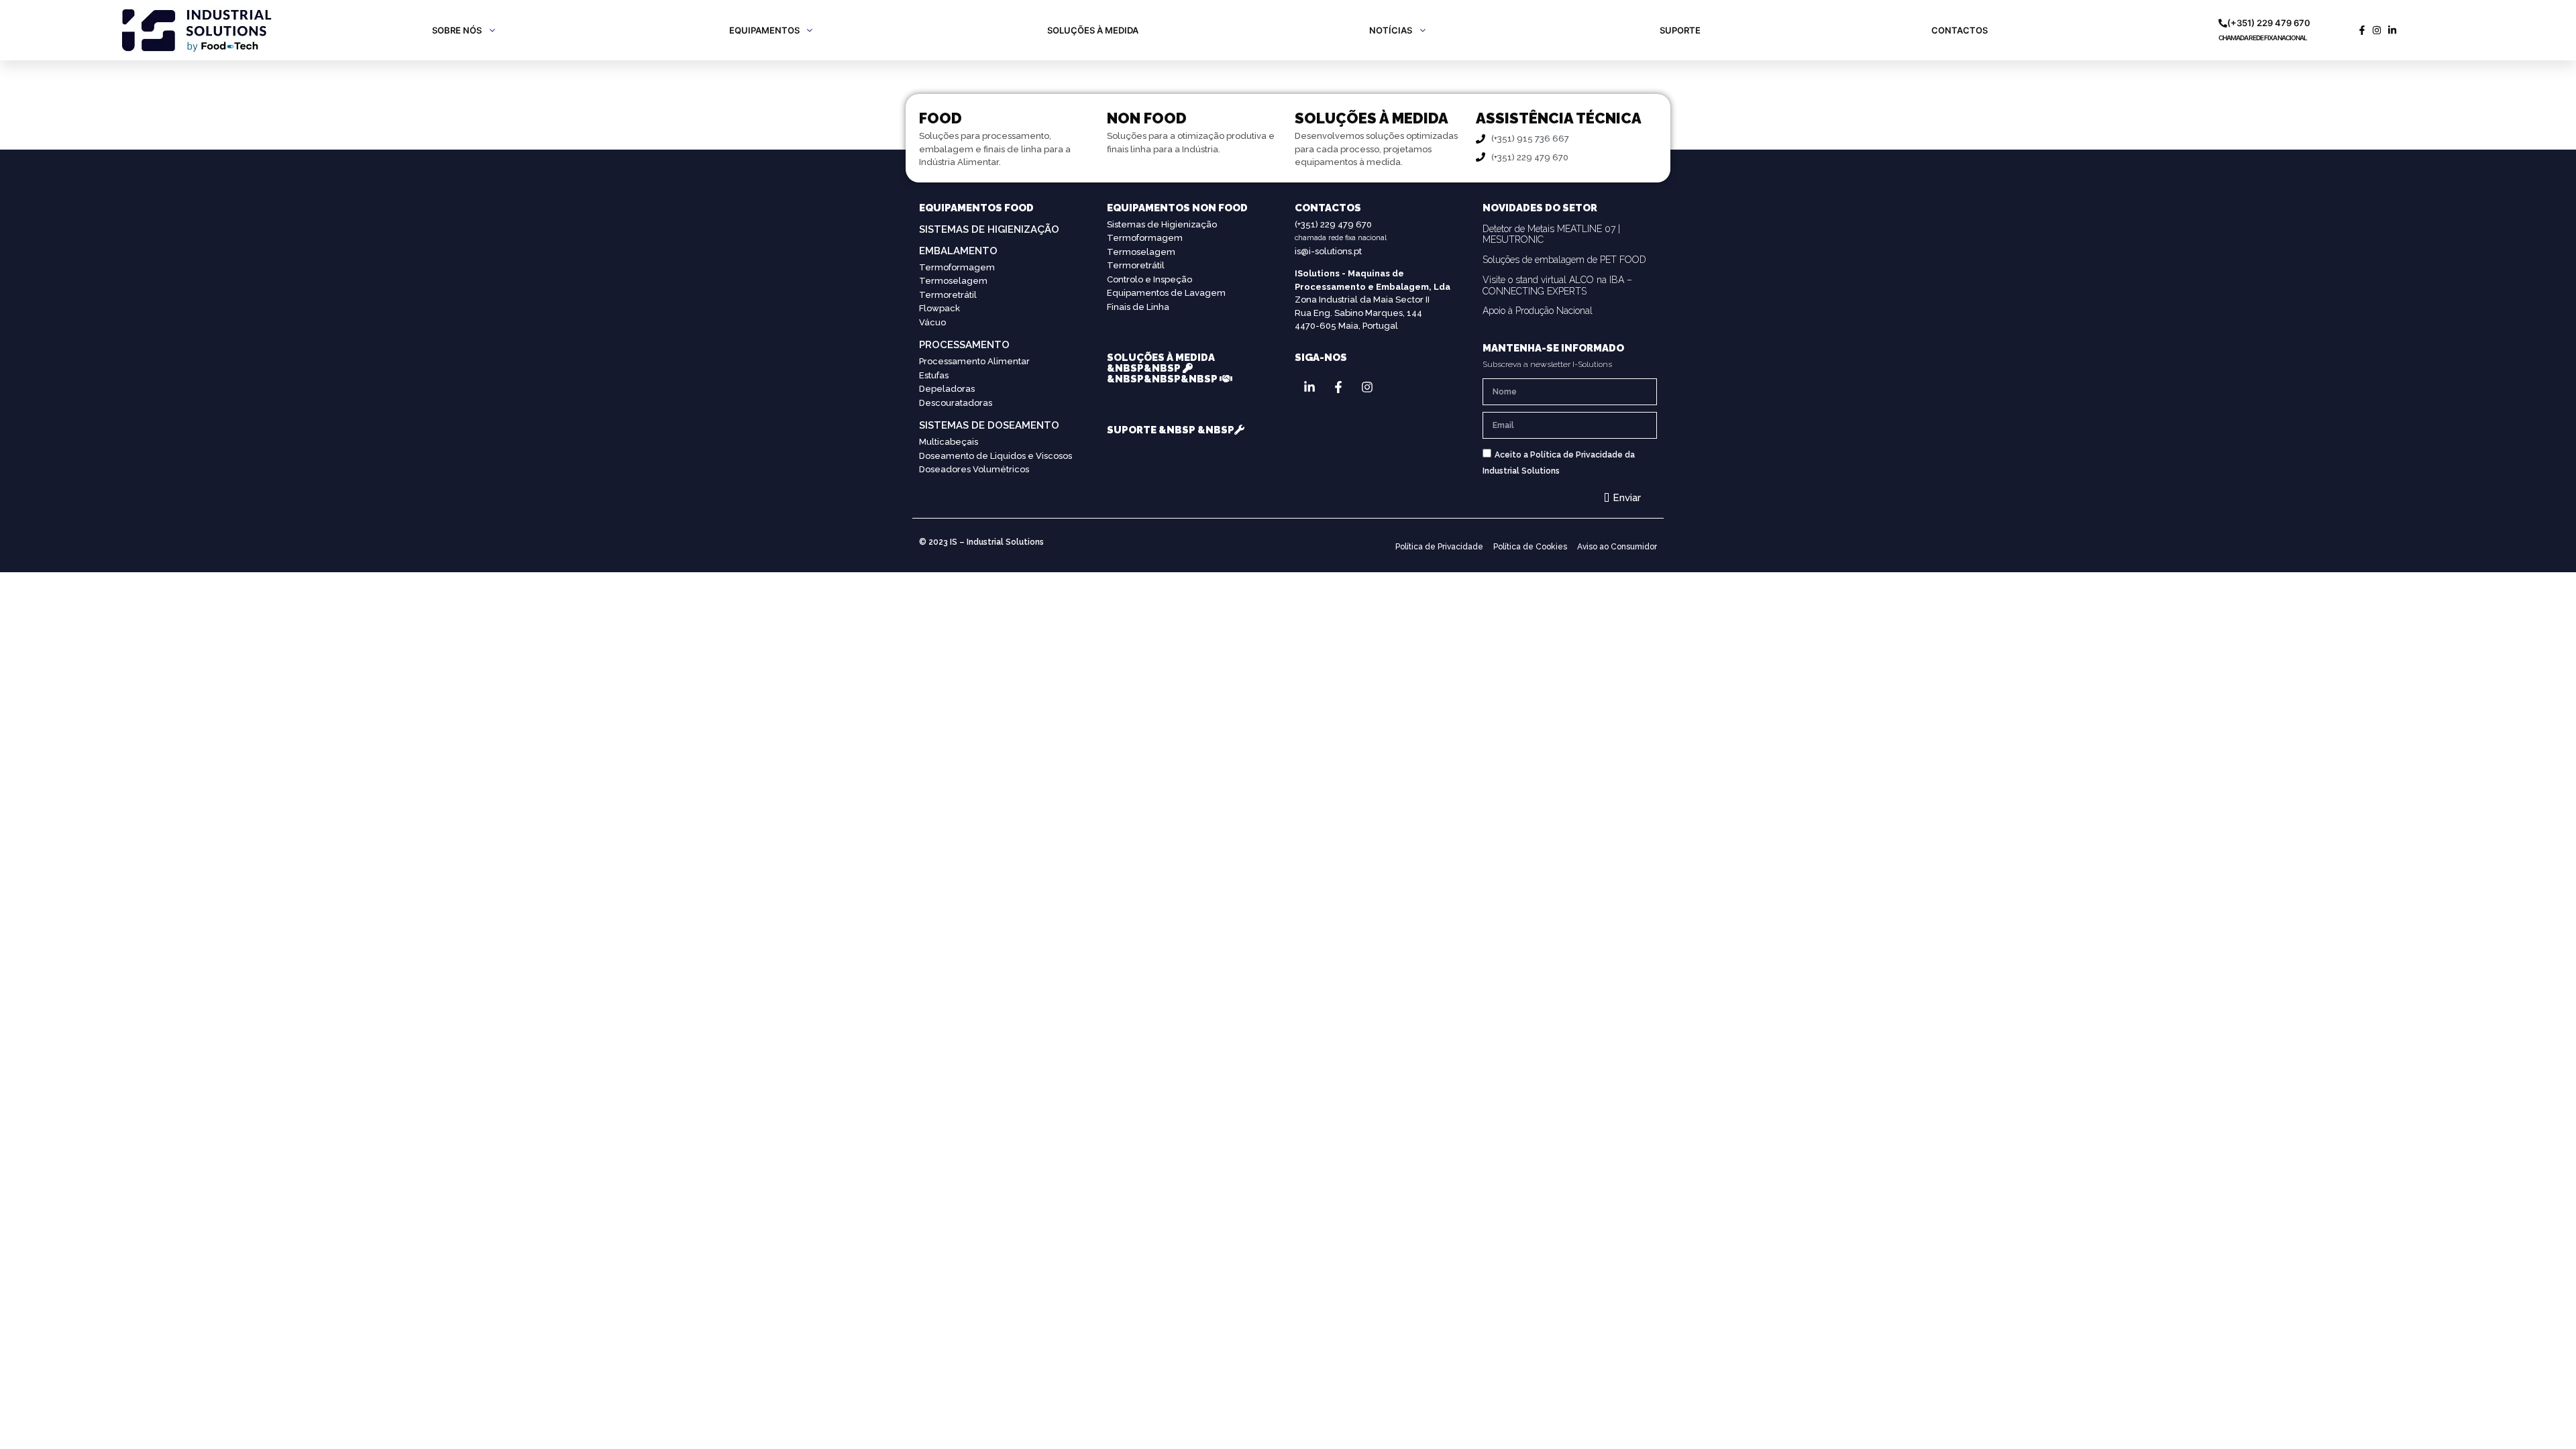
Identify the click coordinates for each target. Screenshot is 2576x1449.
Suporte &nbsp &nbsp (1171, 430)
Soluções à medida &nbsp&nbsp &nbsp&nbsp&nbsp (1163, 368)
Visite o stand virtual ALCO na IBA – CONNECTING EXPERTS (1557, 285)
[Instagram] (1367, 387)
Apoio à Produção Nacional (1538, 311)
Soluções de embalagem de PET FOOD (1564, 260)
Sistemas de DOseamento (989, 425)
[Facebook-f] (1338, 387)
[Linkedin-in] (1309, 387)
